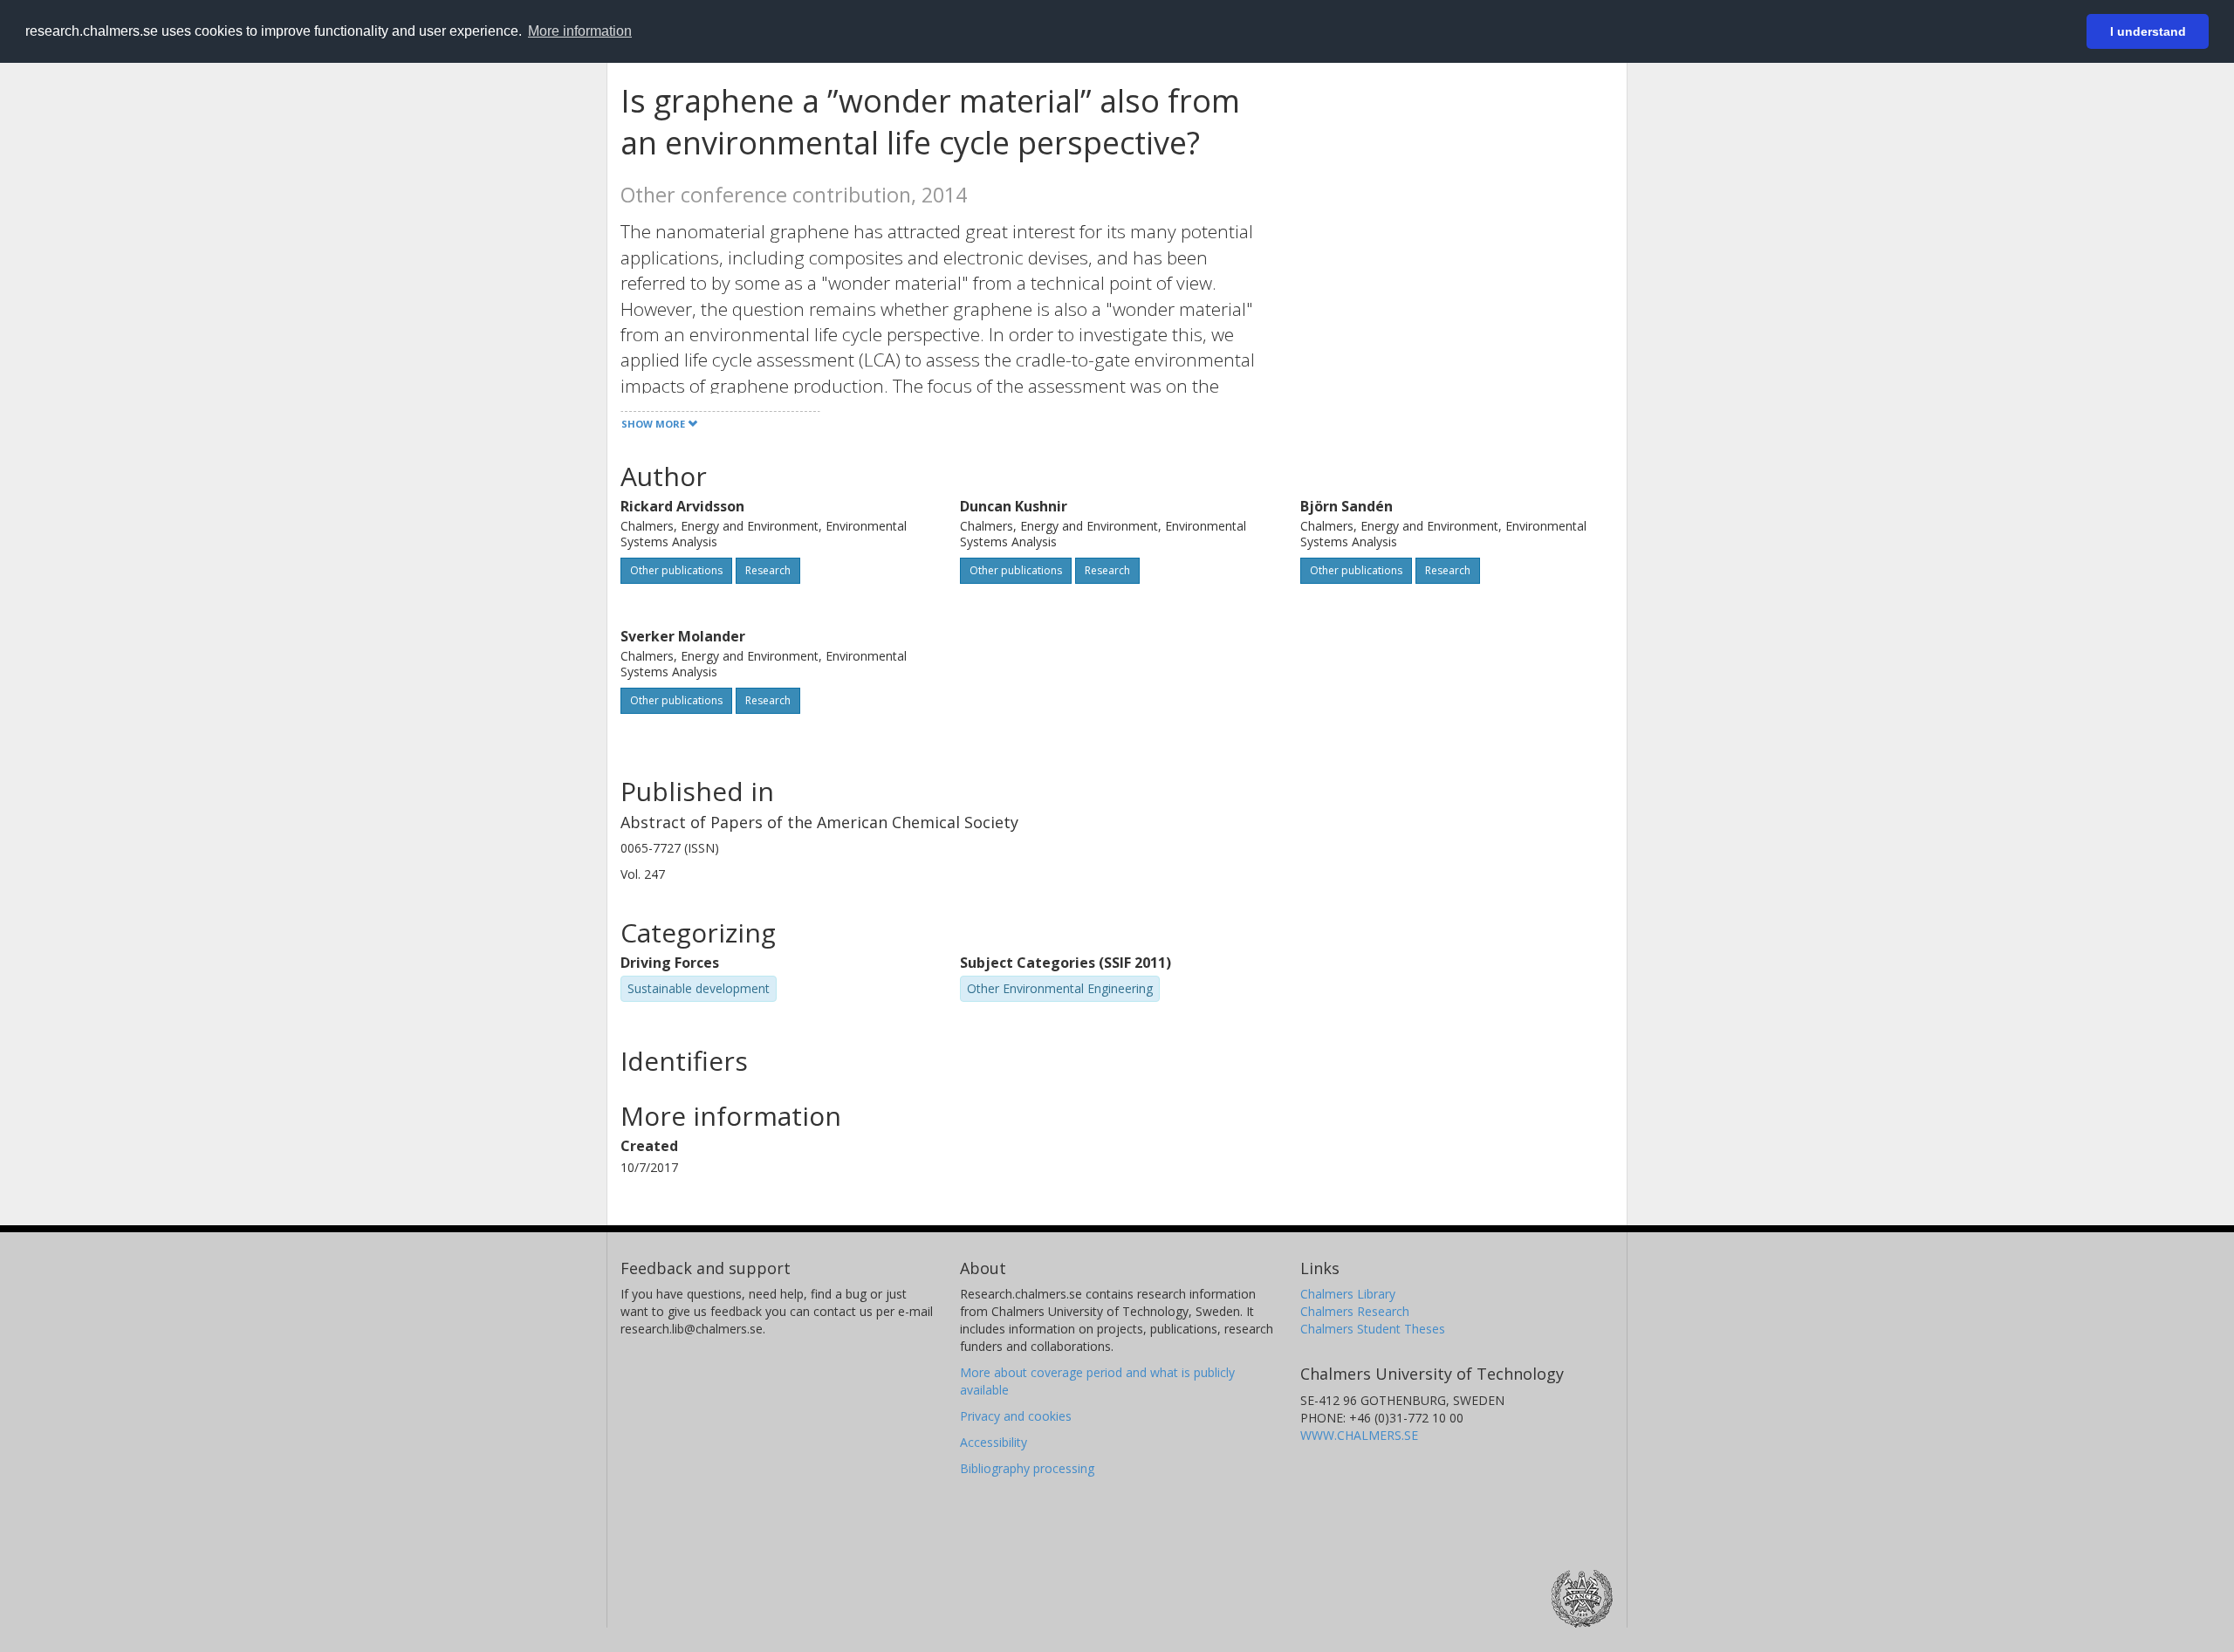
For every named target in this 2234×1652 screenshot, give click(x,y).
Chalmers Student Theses (1373, 1329)
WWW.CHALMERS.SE (1359, 1435)
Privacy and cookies (1016, 1416)
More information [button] (580, 31)
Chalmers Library (1348, 1294)
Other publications (676, 570)
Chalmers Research (1355, 1311)
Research (768, 570)
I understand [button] (2148, 31)
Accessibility (994, 1442)
